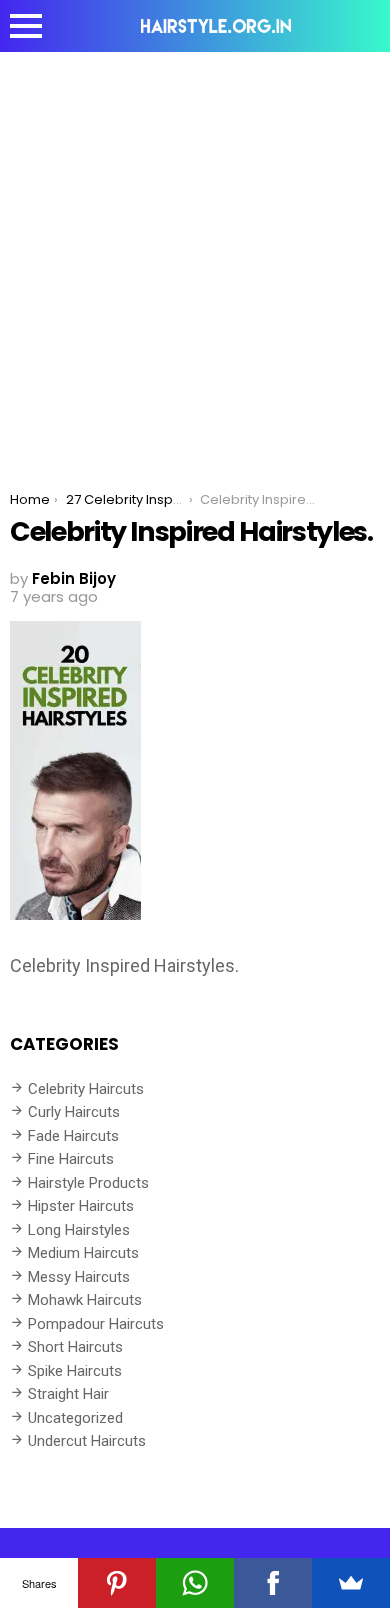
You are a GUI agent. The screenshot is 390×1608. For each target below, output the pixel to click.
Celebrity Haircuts (86, 1089)
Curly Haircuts (74, 1112)
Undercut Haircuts (87, 1441)
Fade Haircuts (73, 1136)
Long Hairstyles (79, 1230)
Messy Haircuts (79, 1277)
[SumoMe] (351, 1583)
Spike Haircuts (75, 1371)
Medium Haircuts (83, 1253)
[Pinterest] (117, 1583)
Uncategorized (75, 1418)
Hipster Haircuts (81, 1206)
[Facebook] (273, 1583)
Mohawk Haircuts (85, 1300)
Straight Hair (68, 1394)
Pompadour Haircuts (96, 1324)
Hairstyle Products (88, 1183)
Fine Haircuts (71, 1159)
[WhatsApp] (195, 1583)
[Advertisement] (195, 257)
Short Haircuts (75, 1347)
